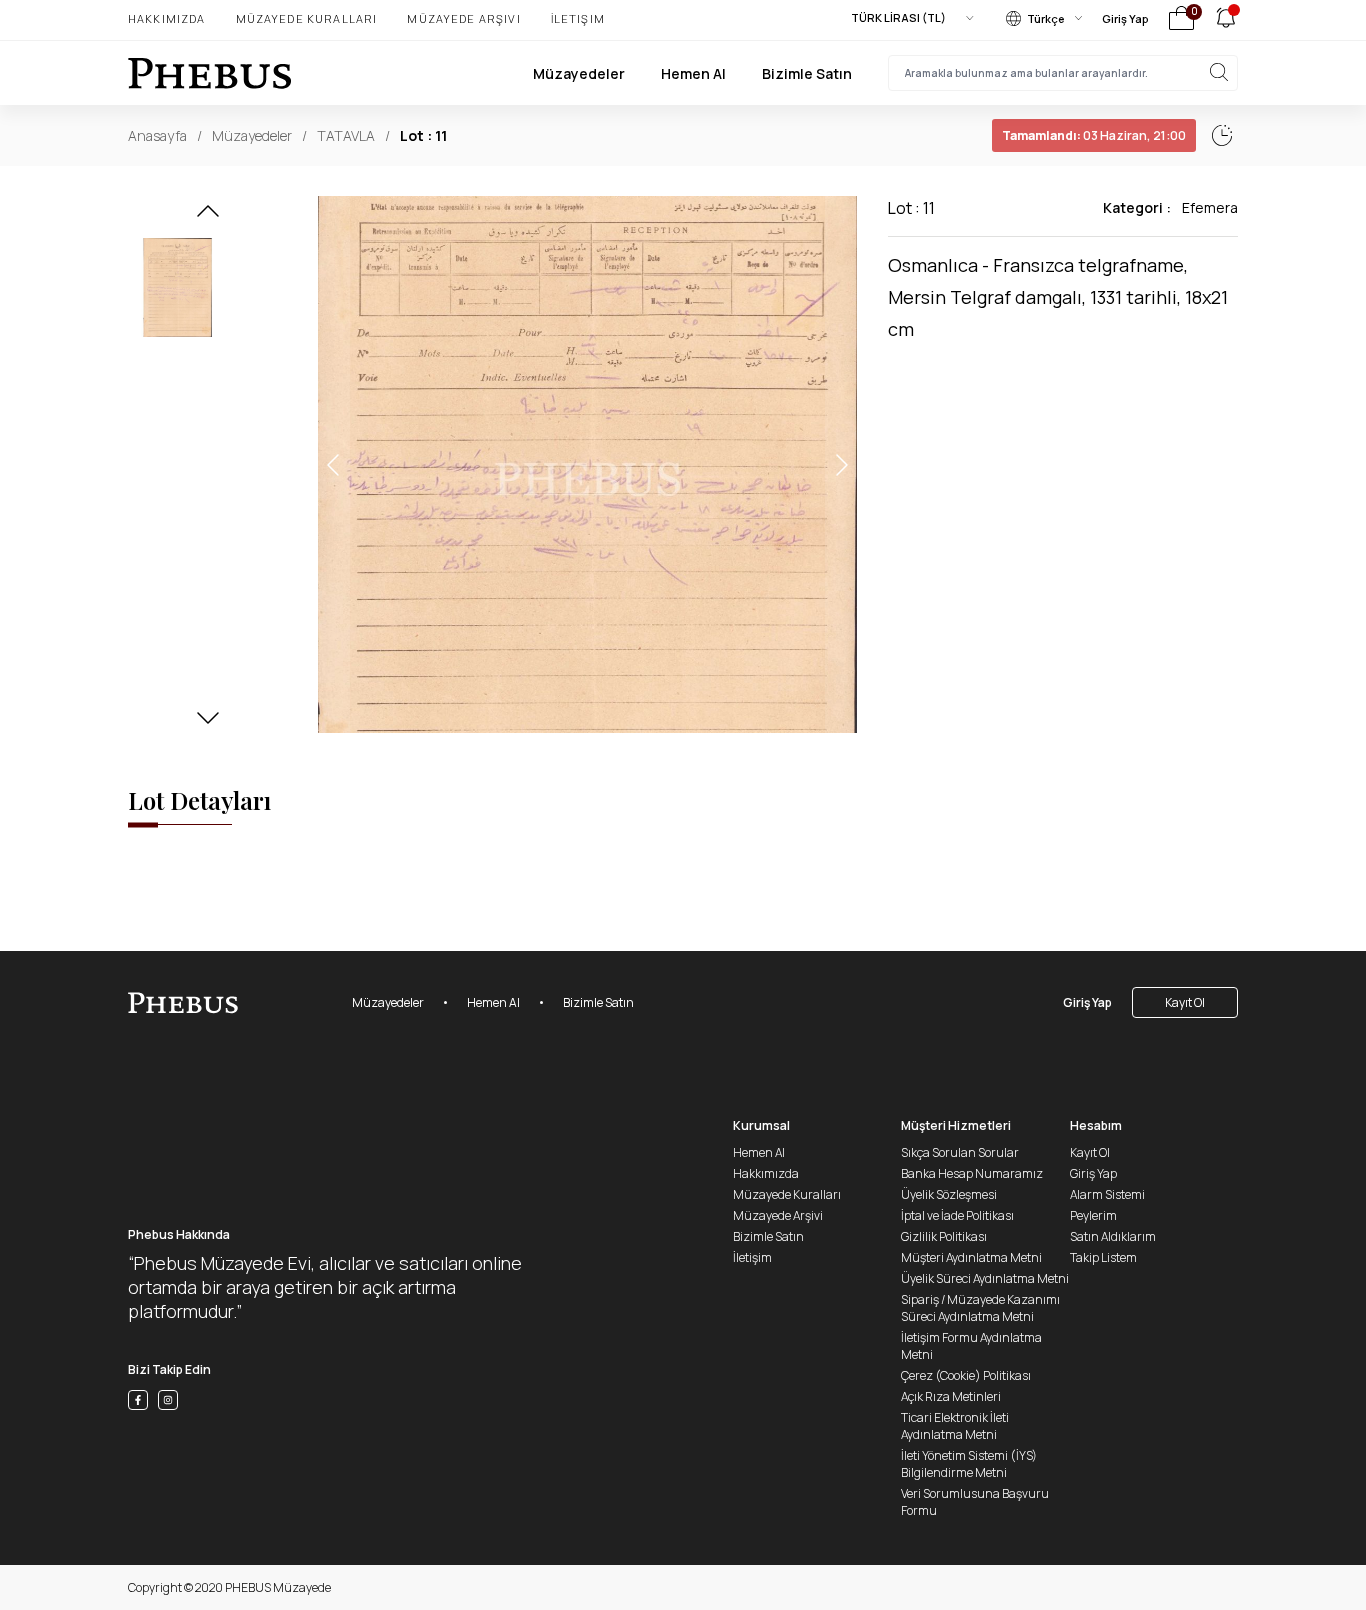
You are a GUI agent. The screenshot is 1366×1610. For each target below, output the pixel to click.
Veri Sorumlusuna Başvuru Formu (975, 1502)
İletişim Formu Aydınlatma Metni (971, 1346)
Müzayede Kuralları (307, 18)
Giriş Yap (1125, 18)
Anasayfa (157, 135)
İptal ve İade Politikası (957, 1215)
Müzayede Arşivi (463, 18)
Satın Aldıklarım (1113, 1236)
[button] (208, 217)
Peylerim (1093, 1215)
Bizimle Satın (807, 73)
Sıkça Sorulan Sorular (960, 1152)
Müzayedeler (579, 73)
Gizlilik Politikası (944, 1236)
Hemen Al (693, 73)
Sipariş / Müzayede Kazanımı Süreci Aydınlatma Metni (980, 1308)
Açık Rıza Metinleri (951, 1396)
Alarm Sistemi (1107, 1194)
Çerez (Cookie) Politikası (966, 1375)
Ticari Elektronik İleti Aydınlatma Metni (955, 1426)
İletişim (578, 18)
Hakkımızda (167, 18)
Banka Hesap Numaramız (972, 1173)
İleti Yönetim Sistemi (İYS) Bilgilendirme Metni (969, 1464)
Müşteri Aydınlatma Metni (971, 1257)
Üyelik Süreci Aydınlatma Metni (985, 1278)
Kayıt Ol (1185, 1002)
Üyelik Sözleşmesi (949, 1194)
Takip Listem (1103, 1257)
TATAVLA (346, 135)
